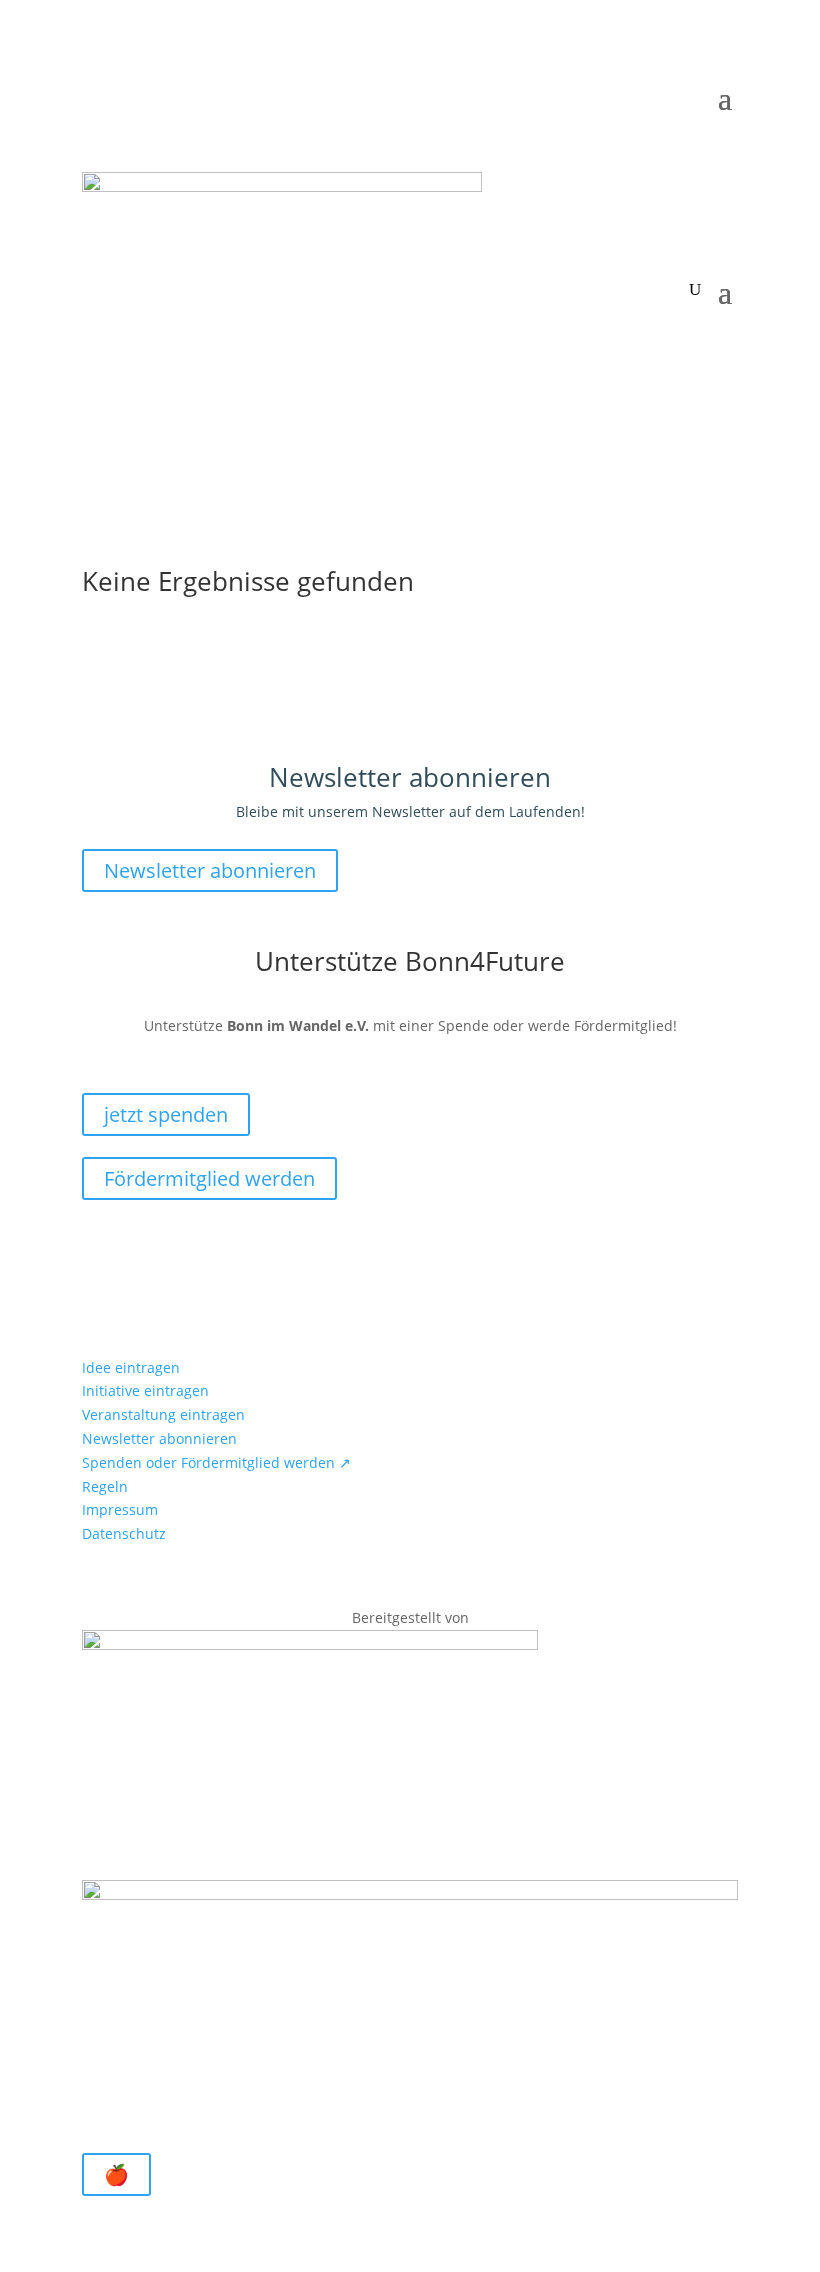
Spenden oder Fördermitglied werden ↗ (216, 1462)
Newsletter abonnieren (210, 870)
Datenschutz (124, 1533)
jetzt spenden (166, 1114)
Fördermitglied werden (209, 1178)
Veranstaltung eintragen (163, 1414)
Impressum (120, 1509)
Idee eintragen (131, 1367)
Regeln (105, 1486)
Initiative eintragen (145, 1390)
